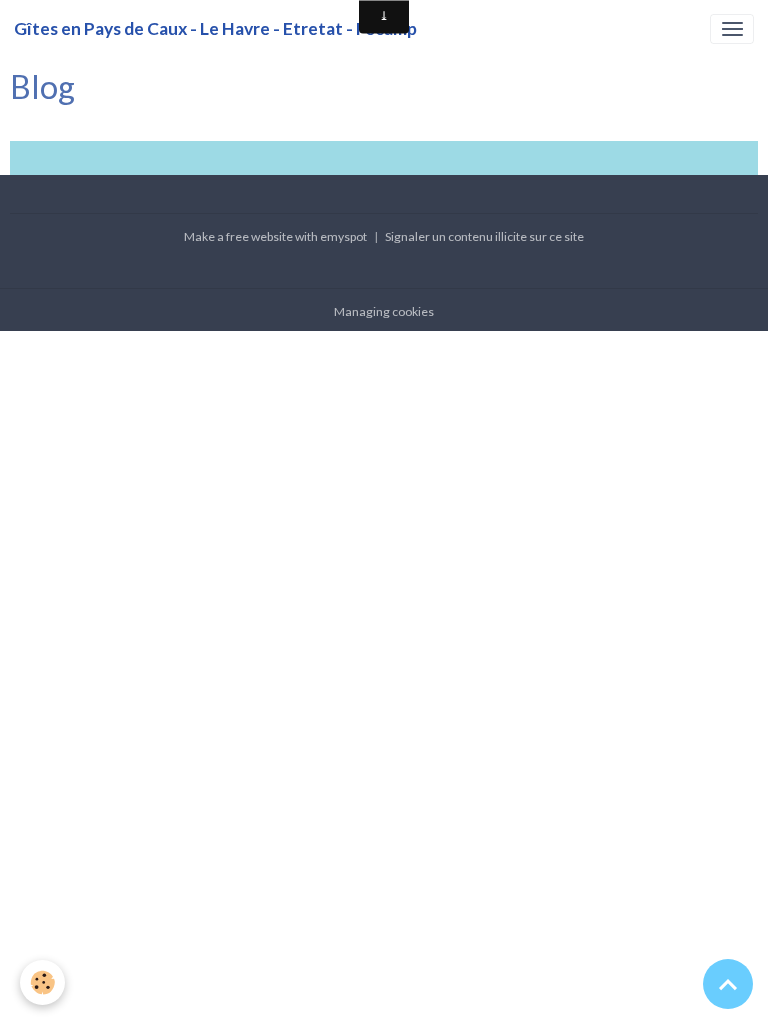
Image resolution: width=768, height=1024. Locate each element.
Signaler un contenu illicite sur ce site (484, 236)
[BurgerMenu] (732, 29)
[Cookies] (42, 982)
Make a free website (238, 236)
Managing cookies (384, 311)
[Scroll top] (728, 984)
